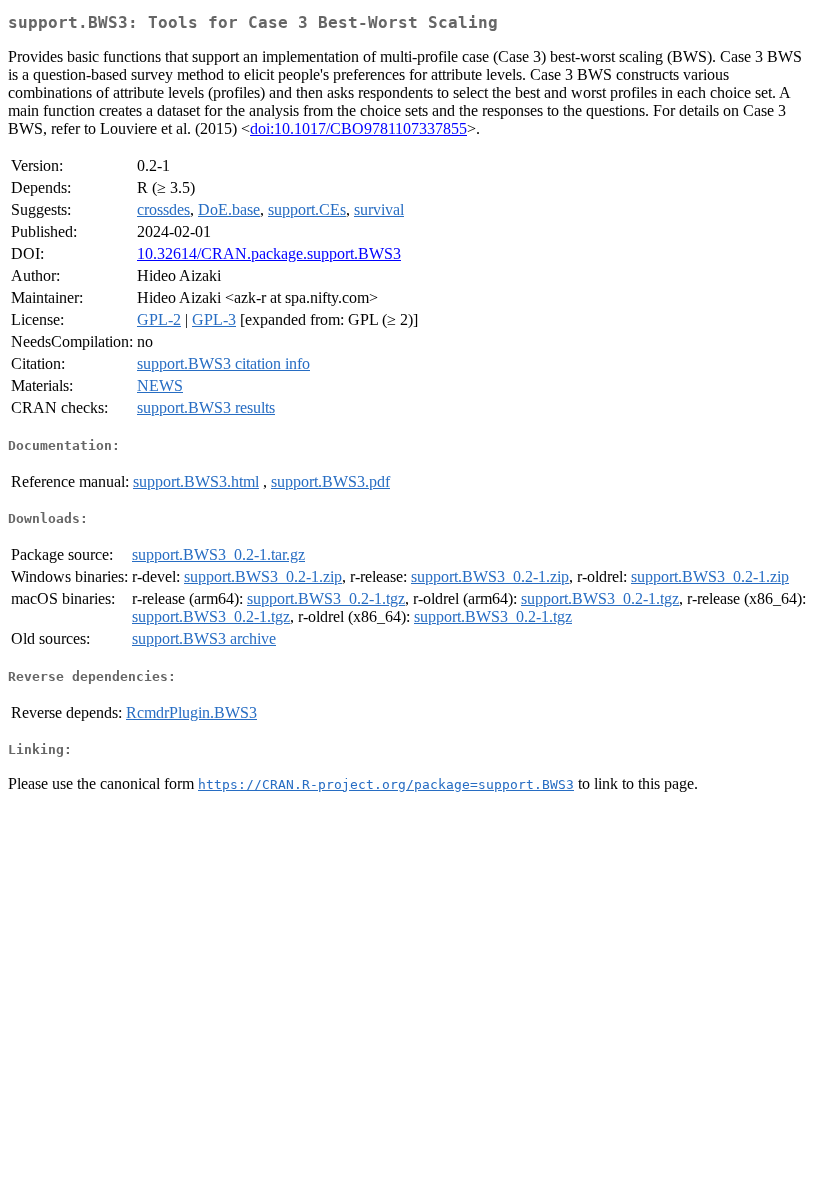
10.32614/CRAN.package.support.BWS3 (269, 253)
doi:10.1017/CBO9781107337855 (358, 128)
